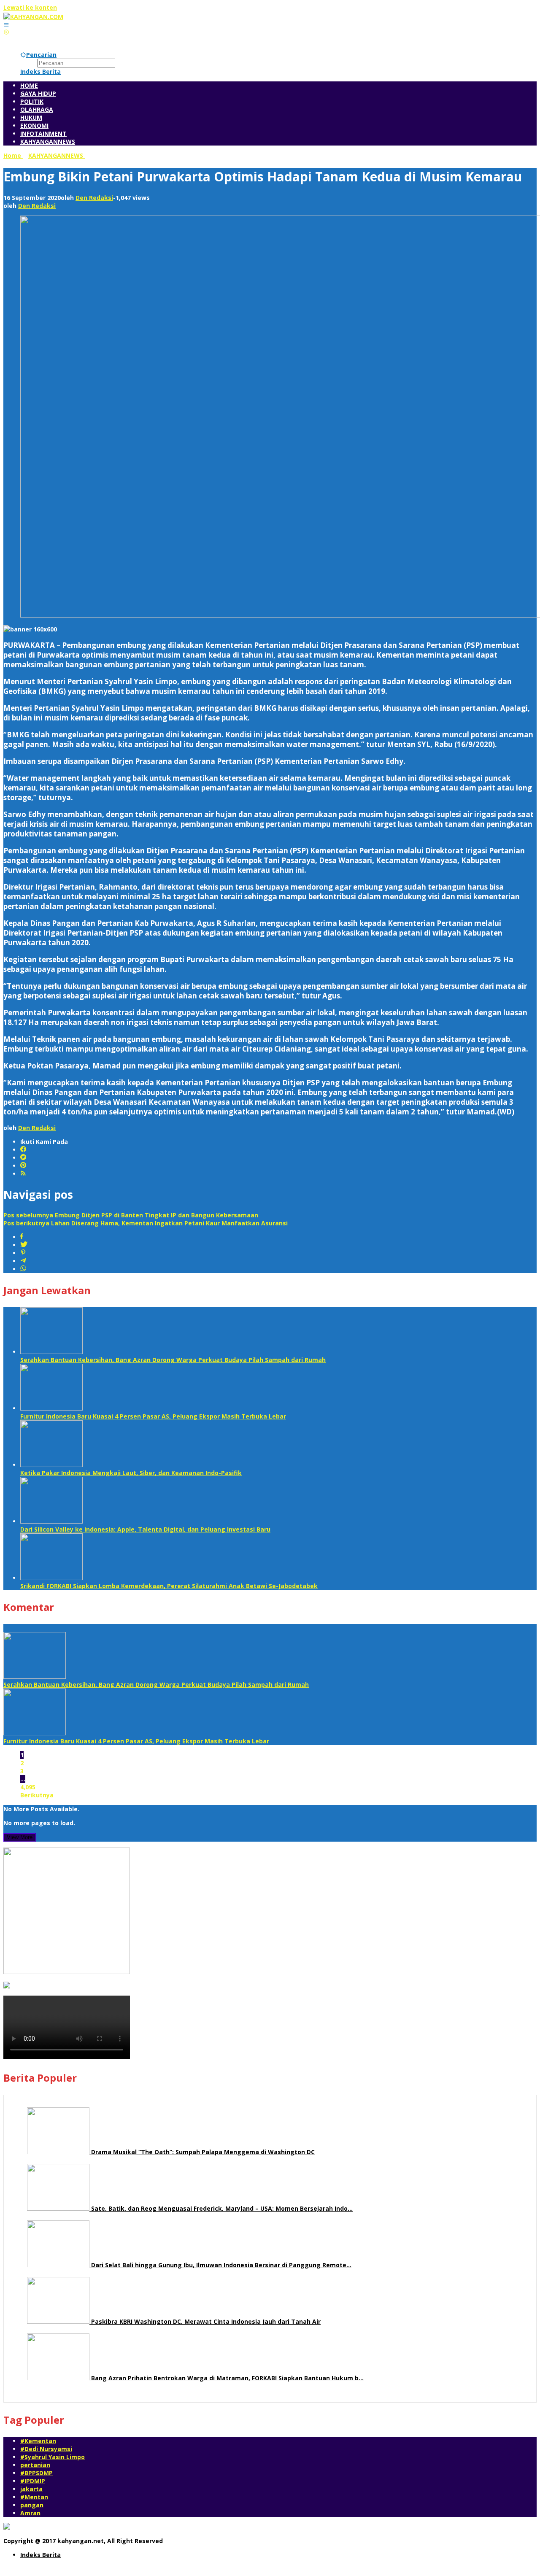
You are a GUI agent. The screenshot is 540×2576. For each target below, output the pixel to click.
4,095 (28, 1787)
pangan (32, 2505)
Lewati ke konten (30, 7)
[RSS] (23, 1174)
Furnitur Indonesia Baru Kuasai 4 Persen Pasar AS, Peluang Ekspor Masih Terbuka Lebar (153, 1416)
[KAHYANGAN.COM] (33, 17)
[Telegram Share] (23, 1261)
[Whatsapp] (23, 1269)
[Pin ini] (23, 1253)
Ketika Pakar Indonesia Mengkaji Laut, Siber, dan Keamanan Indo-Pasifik (131, 1473)
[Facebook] (23, 1150)
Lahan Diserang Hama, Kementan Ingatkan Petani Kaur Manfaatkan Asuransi (146, 1223)
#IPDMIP (33, 2481)
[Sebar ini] (22, 1237)
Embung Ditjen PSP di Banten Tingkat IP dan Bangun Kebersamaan (131, 1215)
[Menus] (6, 25)
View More (20, 1837)
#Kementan (38, 2441)
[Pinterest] (23, 1166)
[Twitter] (23, 1158)
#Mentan (34, 2497)
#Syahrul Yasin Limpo (53, 2457)
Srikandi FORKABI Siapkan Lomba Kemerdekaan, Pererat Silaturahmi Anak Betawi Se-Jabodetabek (169, 1586)
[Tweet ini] (24, 1245)
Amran (30, 2513)
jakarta (31, 2489)
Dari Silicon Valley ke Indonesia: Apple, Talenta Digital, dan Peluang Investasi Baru (145, 1529)
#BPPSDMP (36, 2473)
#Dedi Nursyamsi (46, 2449)
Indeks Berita (40, 2555)
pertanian (35, 2465)
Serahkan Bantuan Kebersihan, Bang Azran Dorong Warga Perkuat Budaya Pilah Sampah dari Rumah (173, 1360)
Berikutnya (37, 1795)
